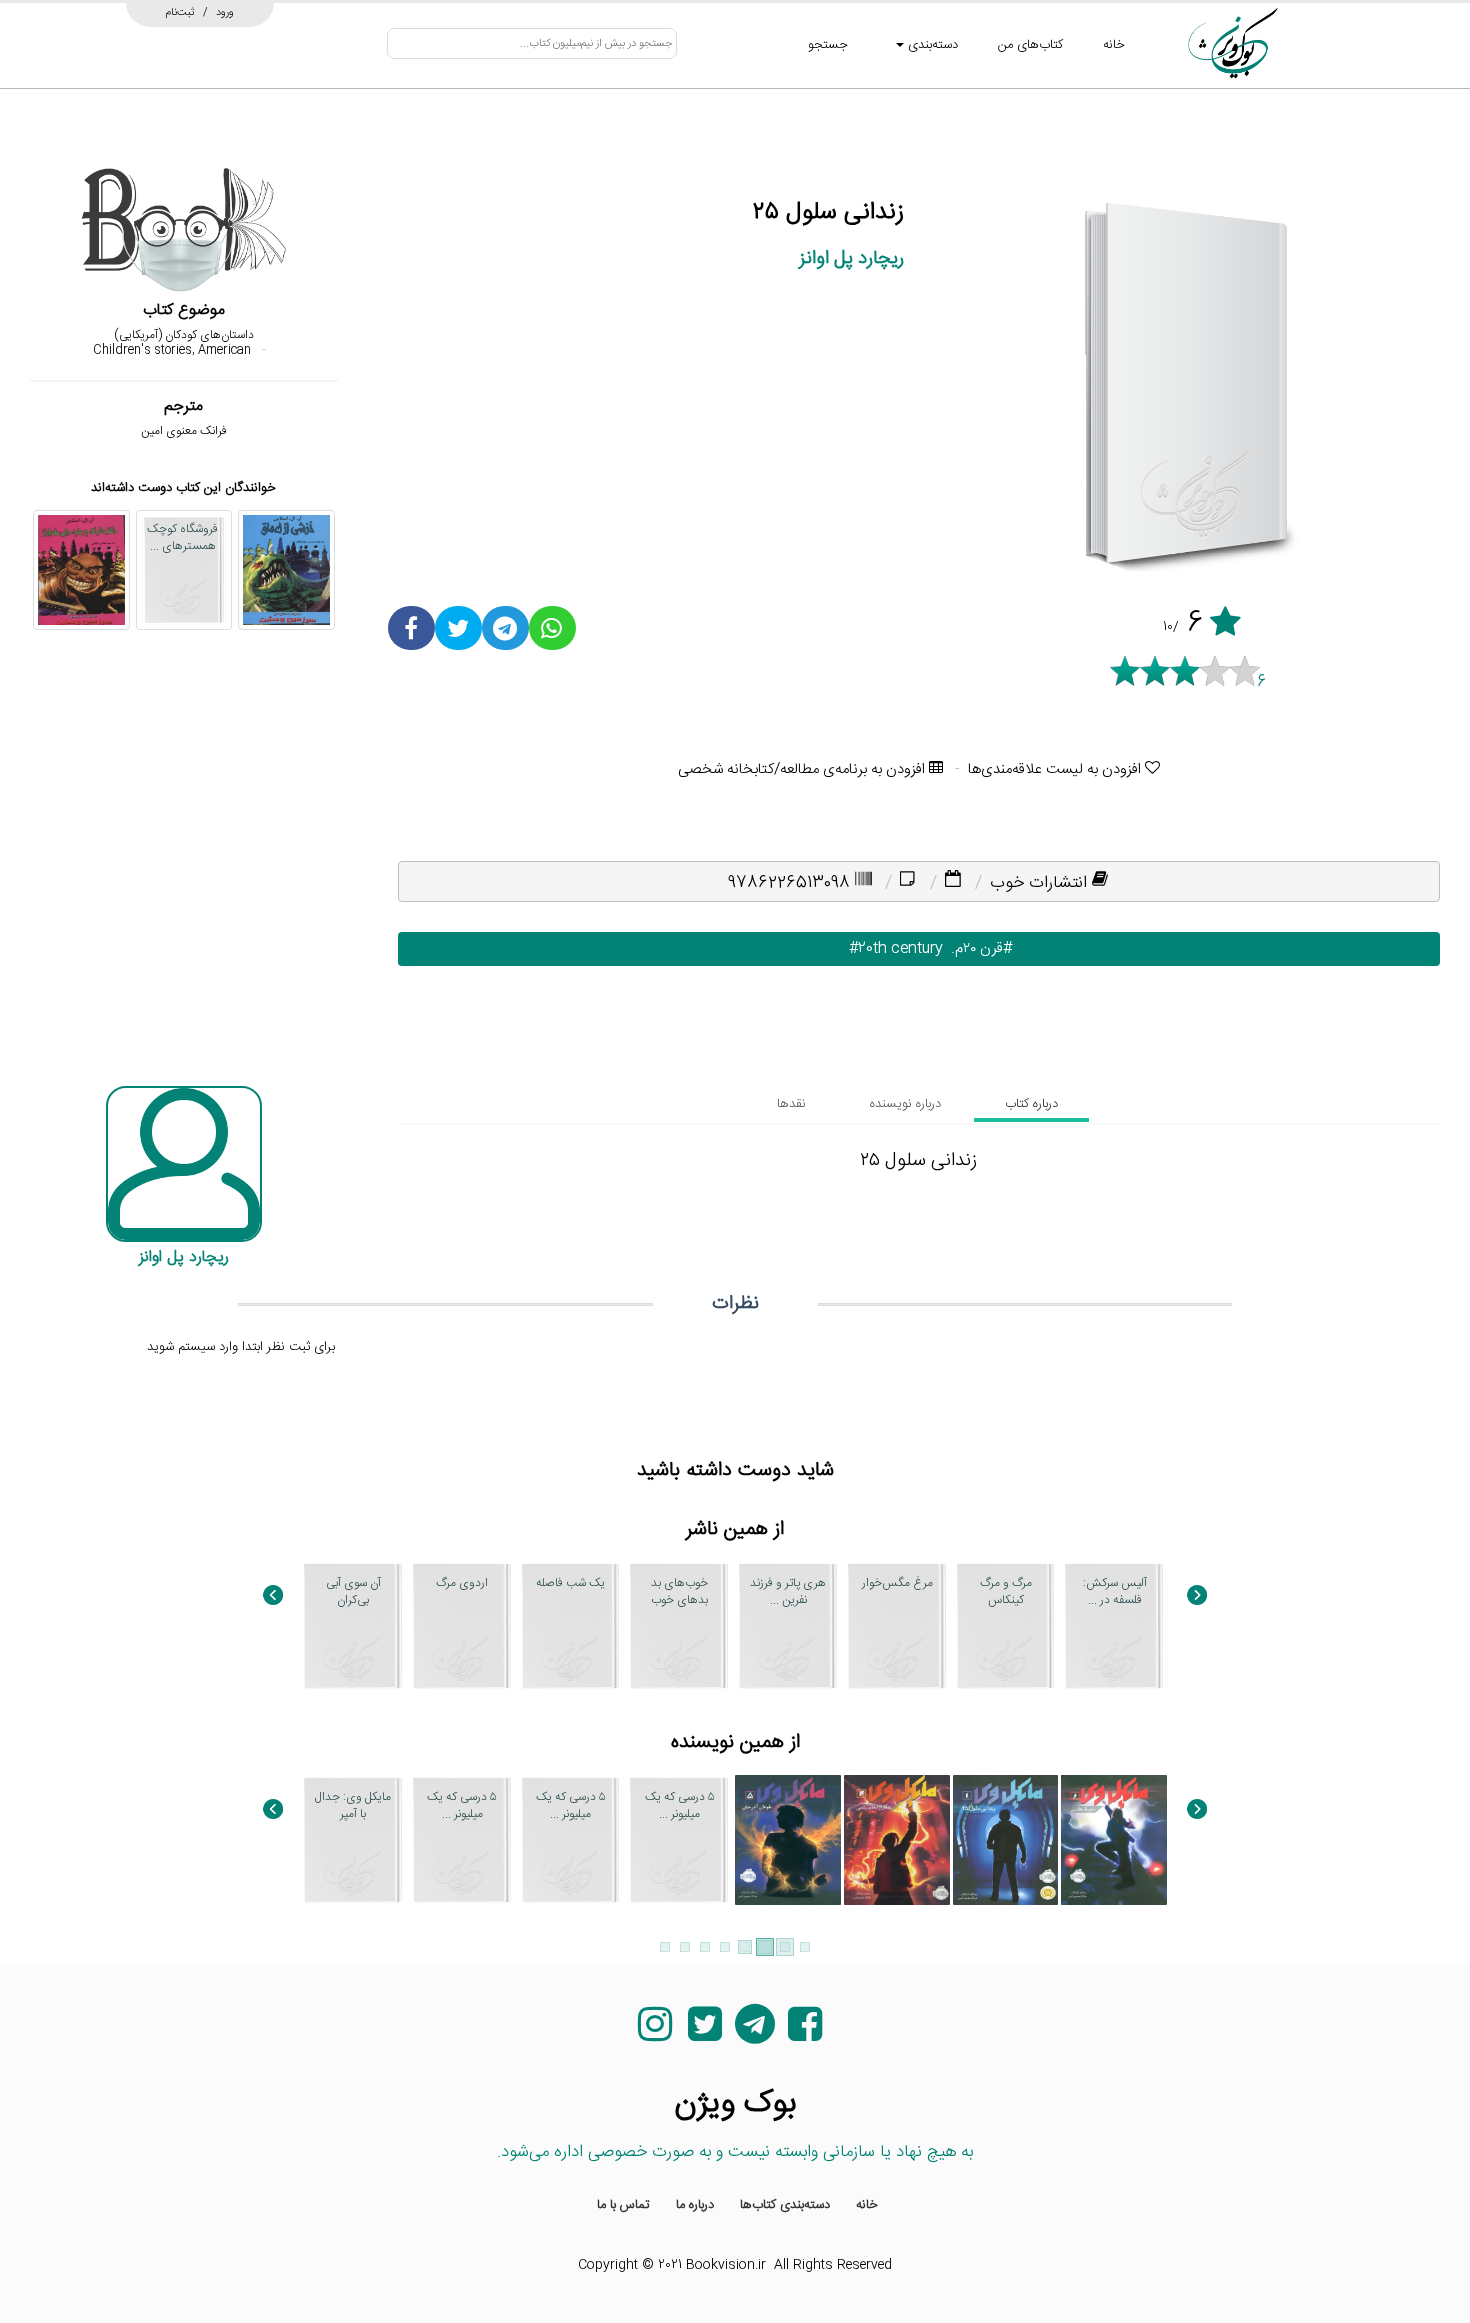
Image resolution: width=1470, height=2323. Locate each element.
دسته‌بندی (931, 45)
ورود (225, 12)
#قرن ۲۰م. (977, 948)
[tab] (1031, 1104)
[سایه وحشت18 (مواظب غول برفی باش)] (462, 2054)
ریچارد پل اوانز (851, 258)
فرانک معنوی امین (184, 431)
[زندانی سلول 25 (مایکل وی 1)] (1006, 1840)
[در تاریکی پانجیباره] (679, 2054)
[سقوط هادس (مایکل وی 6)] (1114, 1840)
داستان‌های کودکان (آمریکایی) (184, 335)
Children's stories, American (172, 350)
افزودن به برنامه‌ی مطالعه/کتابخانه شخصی (803, 769)
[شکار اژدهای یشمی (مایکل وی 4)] (897, 1840)
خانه (1114, 45)
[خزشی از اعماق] (286, 570)
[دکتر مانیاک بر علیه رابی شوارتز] (81, 570)
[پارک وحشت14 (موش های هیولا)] (571, 2054)
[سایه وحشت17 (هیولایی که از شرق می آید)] (353, 2054)
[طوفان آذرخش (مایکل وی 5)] (788, 1840)
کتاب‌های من (1030, 45)
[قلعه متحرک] (788, 2054)
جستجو (828, 45)
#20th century (884, 948)
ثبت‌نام (180, 12)
